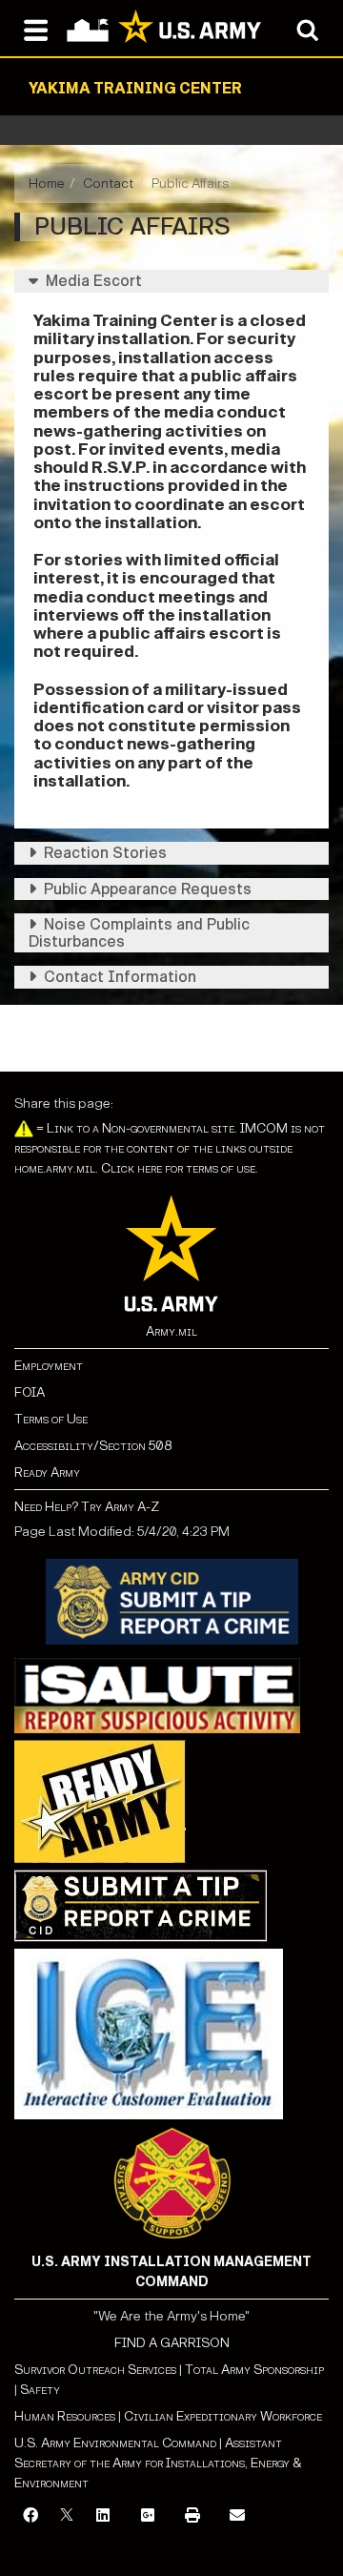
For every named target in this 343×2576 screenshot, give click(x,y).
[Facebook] (30, 2516)
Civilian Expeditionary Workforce (223, 2416)
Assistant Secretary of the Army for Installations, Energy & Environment (158, 2463)
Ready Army (47, 1472)
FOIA (30, 1392)
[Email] (237, 2516)
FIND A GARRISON (172, 2343)
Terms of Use (51, 1419)
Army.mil (171, 1331)
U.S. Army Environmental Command (115, 2443)
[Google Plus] (148, 2516)
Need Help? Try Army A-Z (87, 1507)
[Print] (192, 2516)
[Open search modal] (307, 29)
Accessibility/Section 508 (93, 1446)
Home (47, 184)
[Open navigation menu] (36, 29)
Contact (108, 184)
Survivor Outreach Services (95, 2370)
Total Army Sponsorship (254, 2370)
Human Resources (65, 2416)
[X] (67, 2516)
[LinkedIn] (103, 2516)
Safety (40, 2390)
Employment (49, 1366)
